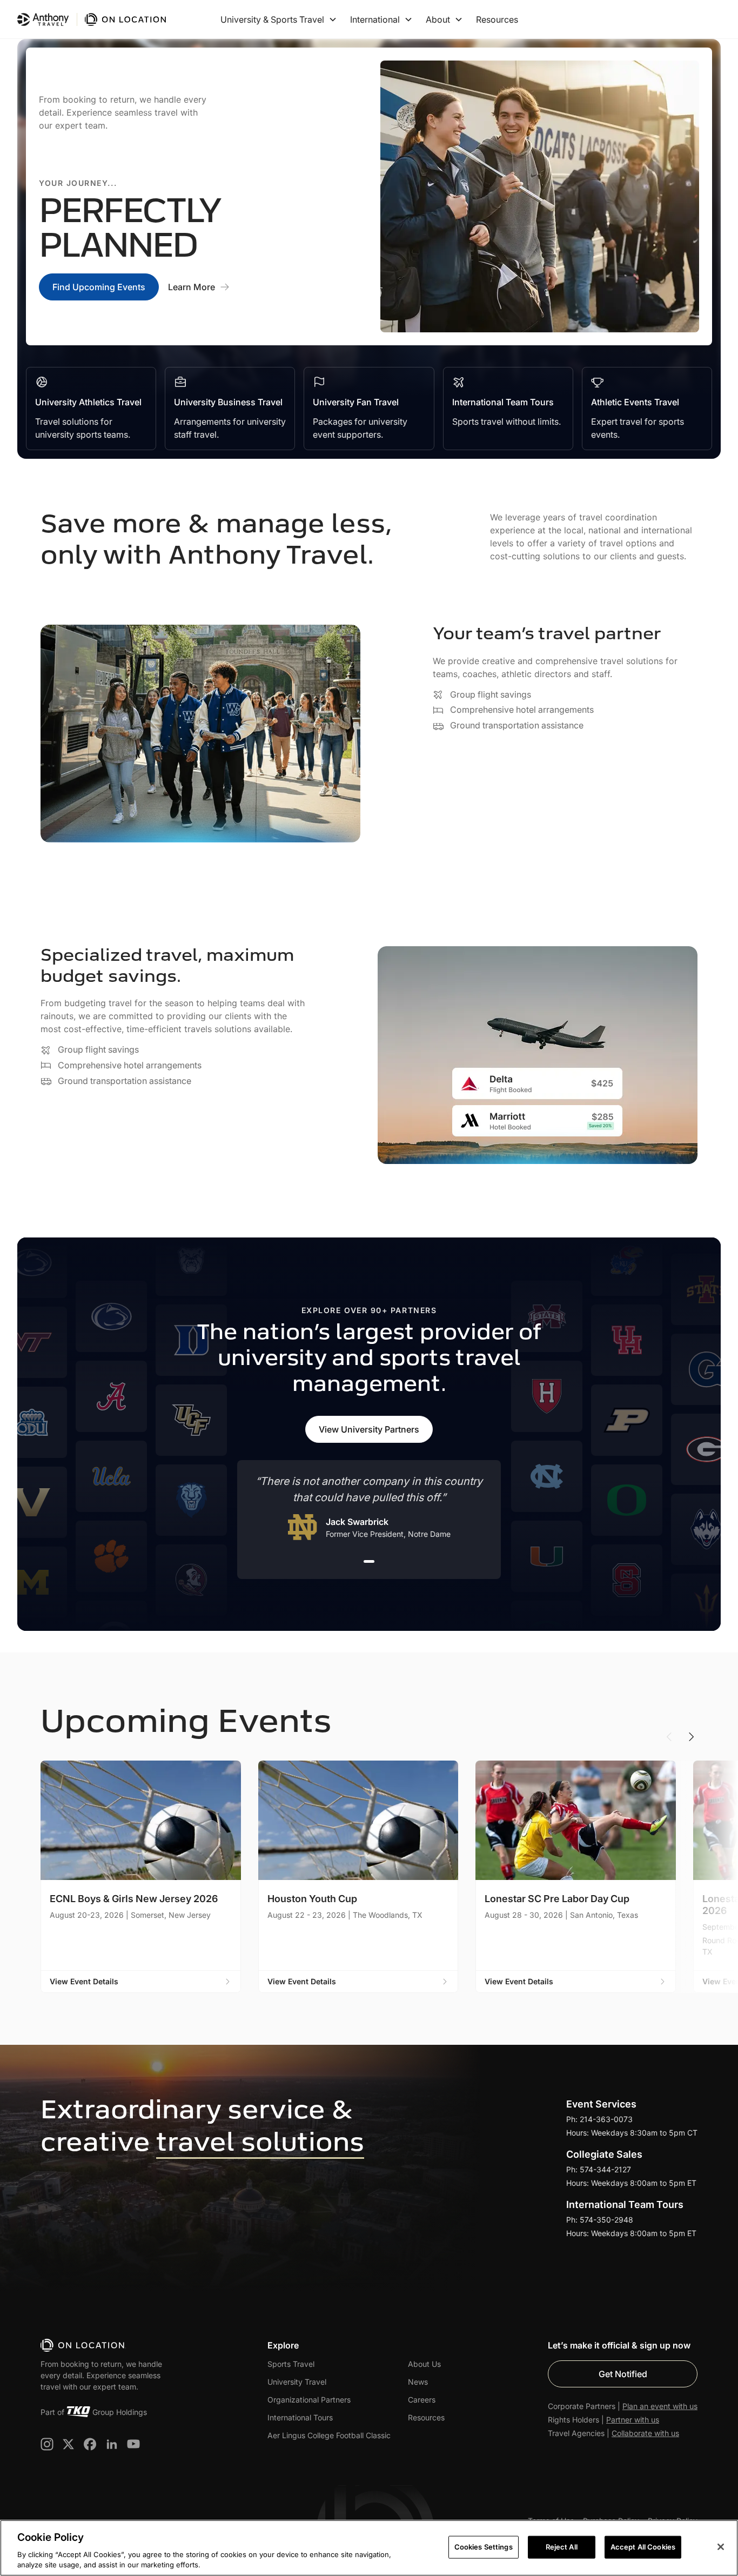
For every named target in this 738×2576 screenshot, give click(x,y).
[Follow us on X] (69, 2444)
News (418, 2382)
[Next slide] (691, 1737)
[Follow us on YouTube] (133, 2444)
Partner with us (633, 2420)
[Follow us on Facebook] (90, 2444)
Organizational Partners (309, 2400)
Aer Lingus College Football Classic (329, 2435)
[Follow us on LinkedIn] (112, 2444)
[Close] (721, 2547)
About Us (424, 2364)
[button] (279, 19)
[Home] (83, 2345)
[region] (369, 2548)
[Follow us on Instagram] (47, 2444)
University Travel (297, 2382)
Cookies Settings (484, 2547)
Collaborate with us (645, 2433)
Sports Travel (291, 2364)
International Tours (300, 2417)
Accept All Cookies (643, 2547)
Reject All (562, 2547)
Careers (422, 2400)
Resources (497, 19)
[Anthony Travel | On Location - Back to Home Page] (93, 19)
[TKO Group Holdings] (78, 2412)
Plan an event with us (660, 2406)
